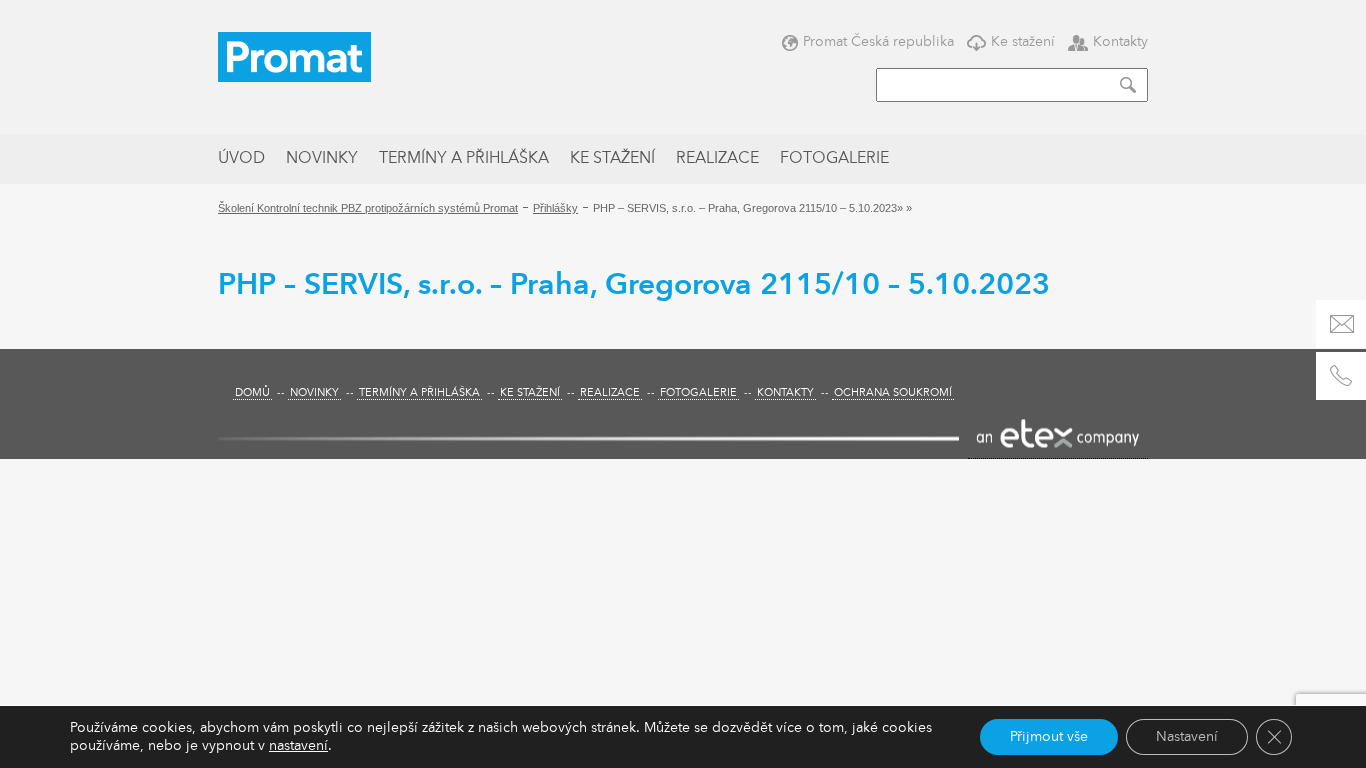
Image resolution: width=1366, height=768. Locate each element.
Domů (252, 393)
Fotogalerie (834, 159)
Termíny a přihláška (464, 159)
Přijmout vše (1049, 737)
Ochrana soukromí (893, 393)
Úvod (241, 159)
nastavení (298, 746)
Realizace (717, 159)
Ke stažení (1023, 41)
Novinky (322, 159)
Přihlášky (555, 208)
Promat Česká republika (878, 41)
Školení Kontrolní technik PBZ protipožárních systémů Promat (368, 208)
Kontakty (1120, 41)
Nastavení (1187, 737)
